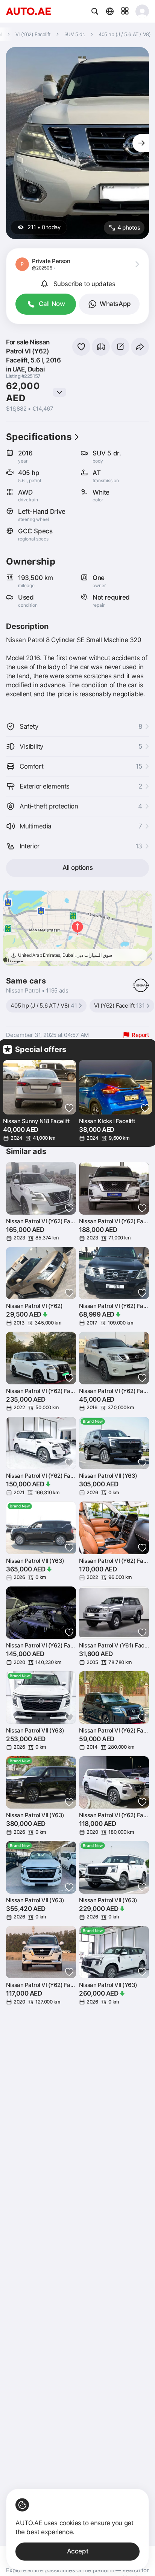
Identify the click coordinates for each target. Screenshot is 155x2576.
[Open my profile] (142, 11)
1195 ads (57, 990)
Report (140, 1035)
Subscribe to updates (84, 284)
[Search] (95, 11)
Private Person (51, 261)
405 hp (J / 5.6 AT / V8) (44, 1006)
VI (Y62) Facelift (119, 1006)
